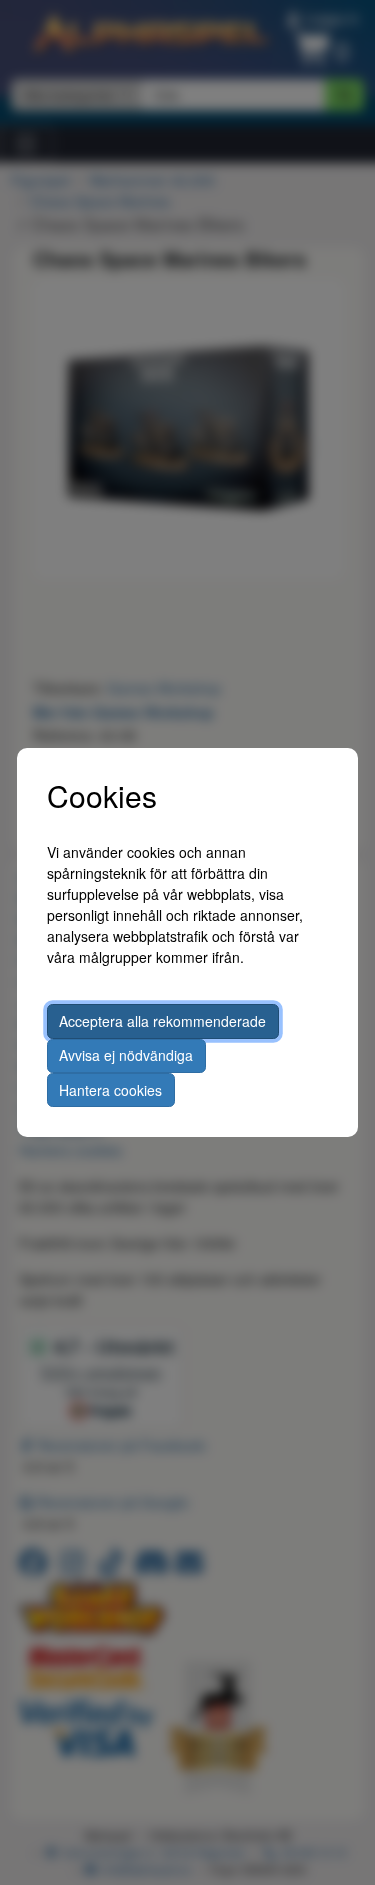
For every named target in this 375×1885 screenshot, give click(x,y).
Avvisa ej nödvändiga (126, 1055)
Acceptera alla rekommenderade (162, 1021)
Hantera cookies (110, 1090)
